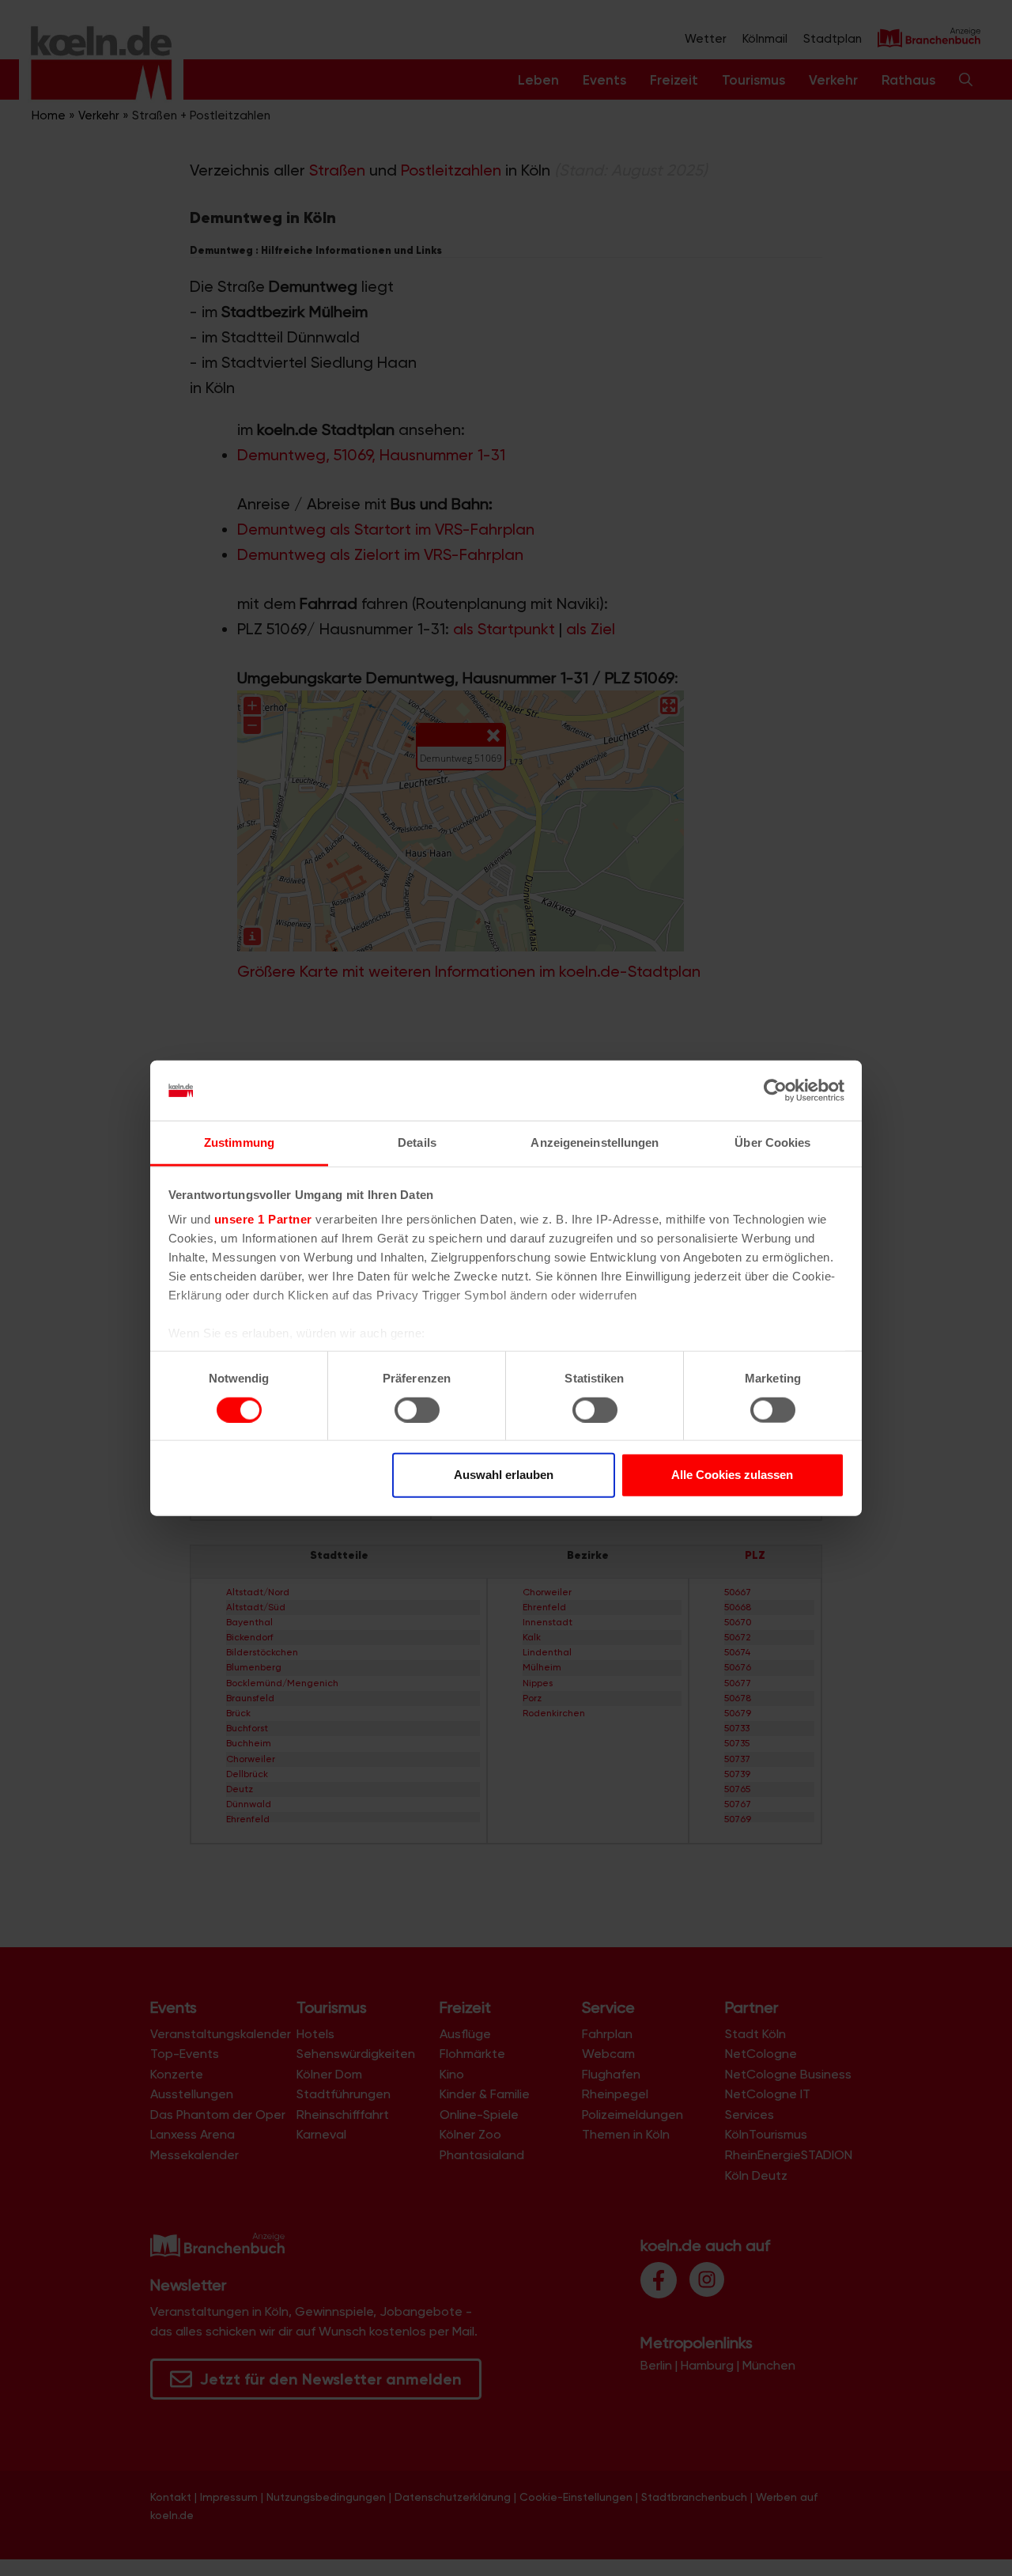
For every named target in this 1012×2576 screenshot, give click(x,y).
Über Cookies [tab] (772, 1142)
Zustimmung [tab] (239, 1142)
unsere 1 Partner (263, 1219)
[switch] (417, 1409)
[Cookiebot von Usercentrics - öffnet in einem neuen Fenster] (775, 1091)
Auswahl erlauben (504, 1475)
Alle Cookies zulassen (732, 1475)
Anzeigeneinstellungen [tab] (595, 1142)
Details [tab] (417, 1142)
